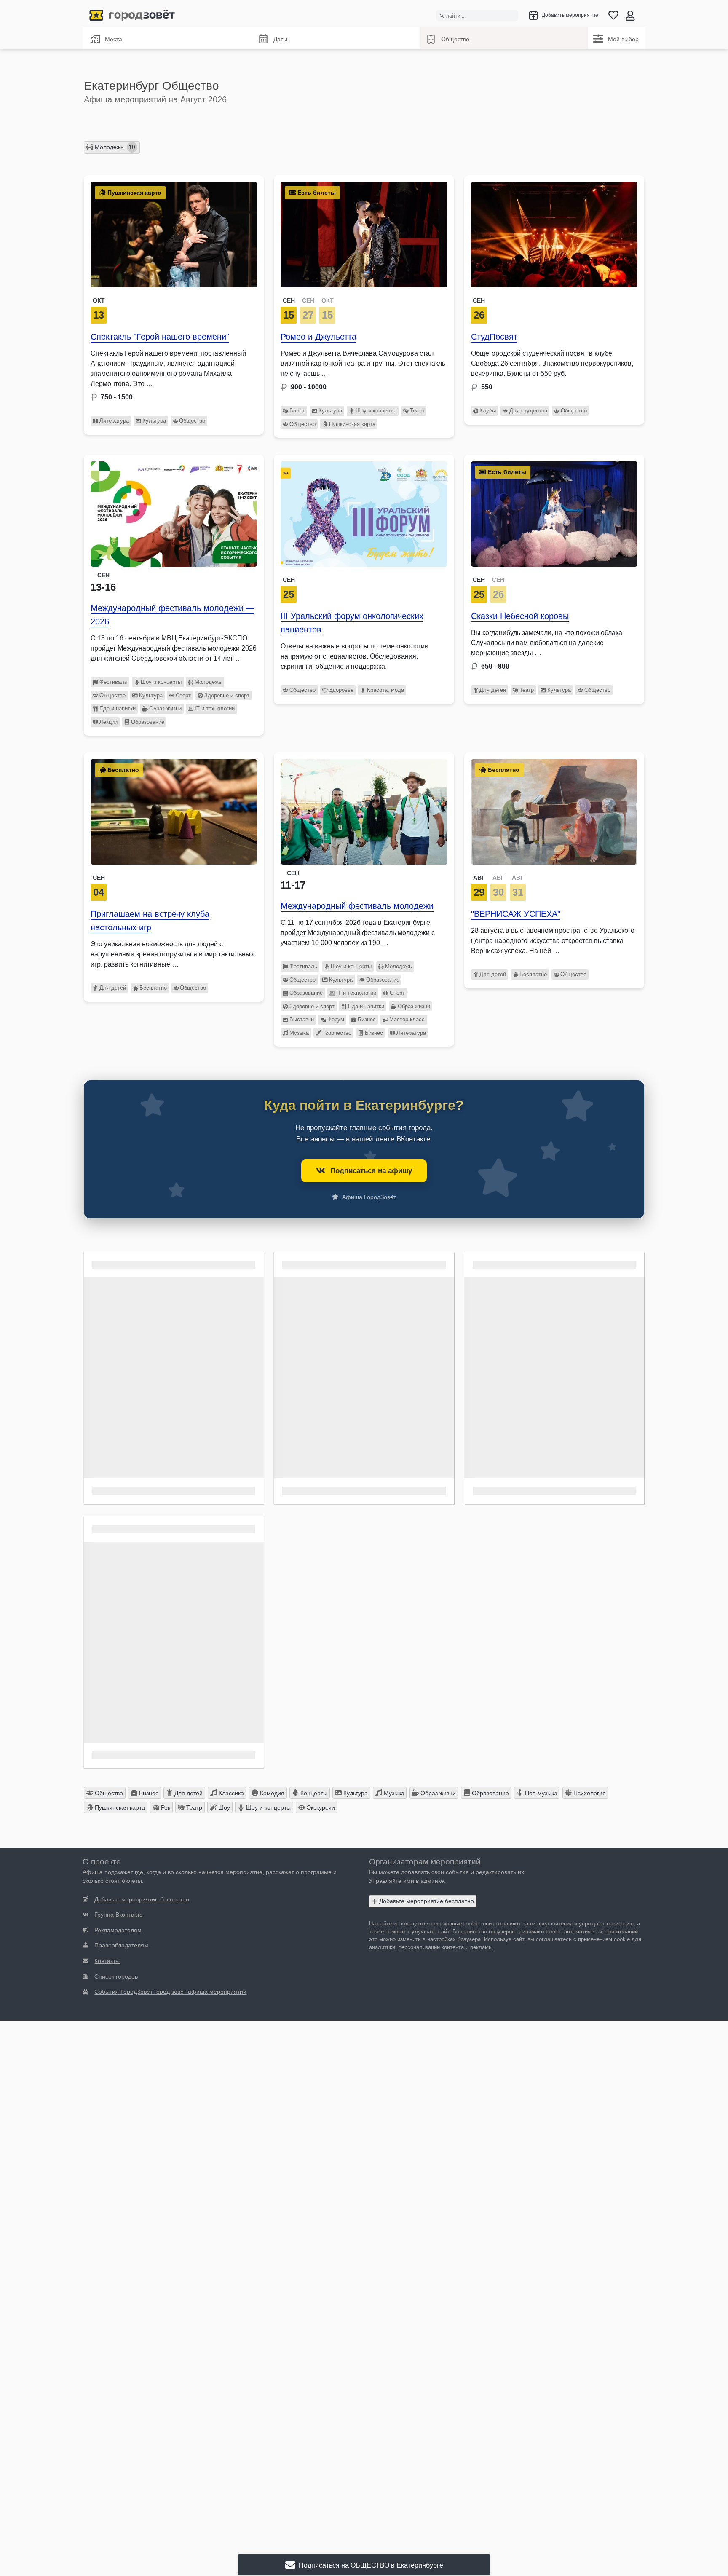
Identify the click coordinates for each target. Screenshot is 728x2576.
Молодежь (114, 147)
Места (114, 39)
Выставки (302, 1019)
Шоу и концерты (376, 411)
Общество (455, 39)
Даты (280, 39)
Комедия (271, 1793)
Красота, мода (385, 690)
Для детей (493, 690)
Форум (336, 1019)
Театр (417, 411)
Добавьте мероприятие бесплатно (426, 1901)
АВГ (479, 878)
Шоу (223, 1807)
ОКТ (328, 300)
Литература (114, 421)
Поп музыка (540, 1793)
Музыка (299, 1033)
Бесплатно (153, 988)
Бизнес (367, 1019)
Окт (99, 300)
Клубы (488, 411)
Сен (479, 300)
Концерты (313, 1793)
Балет (297, 411)
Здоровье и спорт (227, 695)
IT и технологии (215, 708)
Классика (230, 1793)
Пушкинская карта (352, 424)
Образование (148, 722)
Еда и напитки (118, 708)
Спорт (183, 695)
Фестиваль (113, 682)
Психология (589, 1793)
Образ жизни (165, 708)
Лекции (108, 722)
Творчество (337, 1033)
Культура (154, 421)
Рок (165, 1807)
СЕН (289, 300)
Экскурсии (320, 1807)
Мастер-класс (407, 1019)
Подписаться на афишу (371, 1171)
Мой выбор (623, 39)
